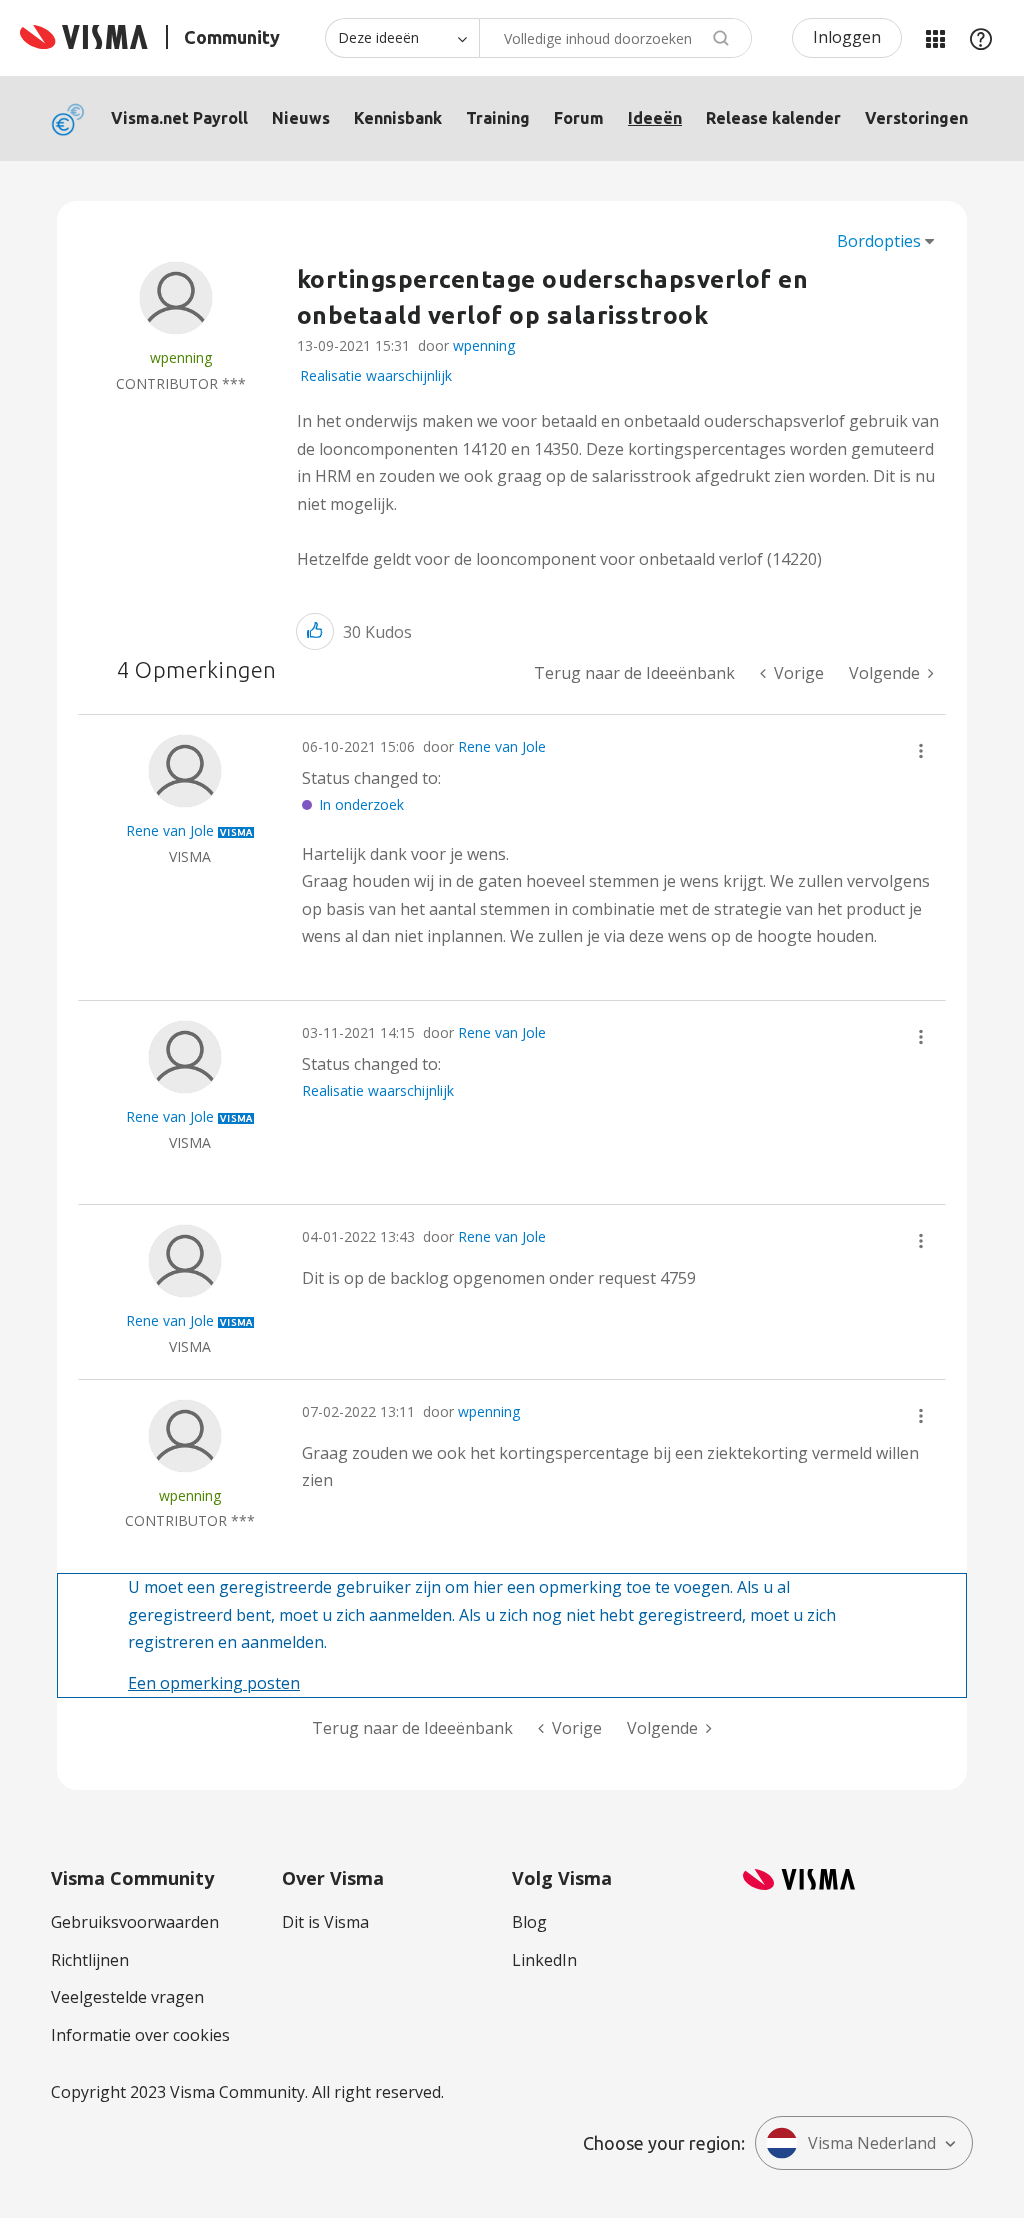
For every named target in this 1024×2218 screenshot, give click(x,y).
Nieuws (301, 118)
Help (981, 38)
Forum (579, 118)
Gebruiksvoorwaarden (135, 1922)
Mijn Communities (935, 38)
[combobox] (615, 38)
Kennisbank (398, 118)
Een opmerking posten (214, 1683)
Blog (529, 1922)
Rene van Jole (502, 746)
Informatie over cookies (140, 2035)
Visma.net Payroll (179, 118)
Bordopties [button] (879, 241)
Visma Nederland (872, 2143)
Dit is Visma (325, 1922)
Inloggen (847, 37)
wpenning (484, 345)
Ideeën (655, 118)
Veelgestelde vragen (127, 1997)
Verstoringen (916, 118)
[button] (315, 631)
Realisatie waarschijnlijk (376, 375)
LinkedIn (544, 1960)
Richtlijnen (90, 1960)
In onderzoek (361, 804)
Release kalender (773, 118)
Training (498, 118)
